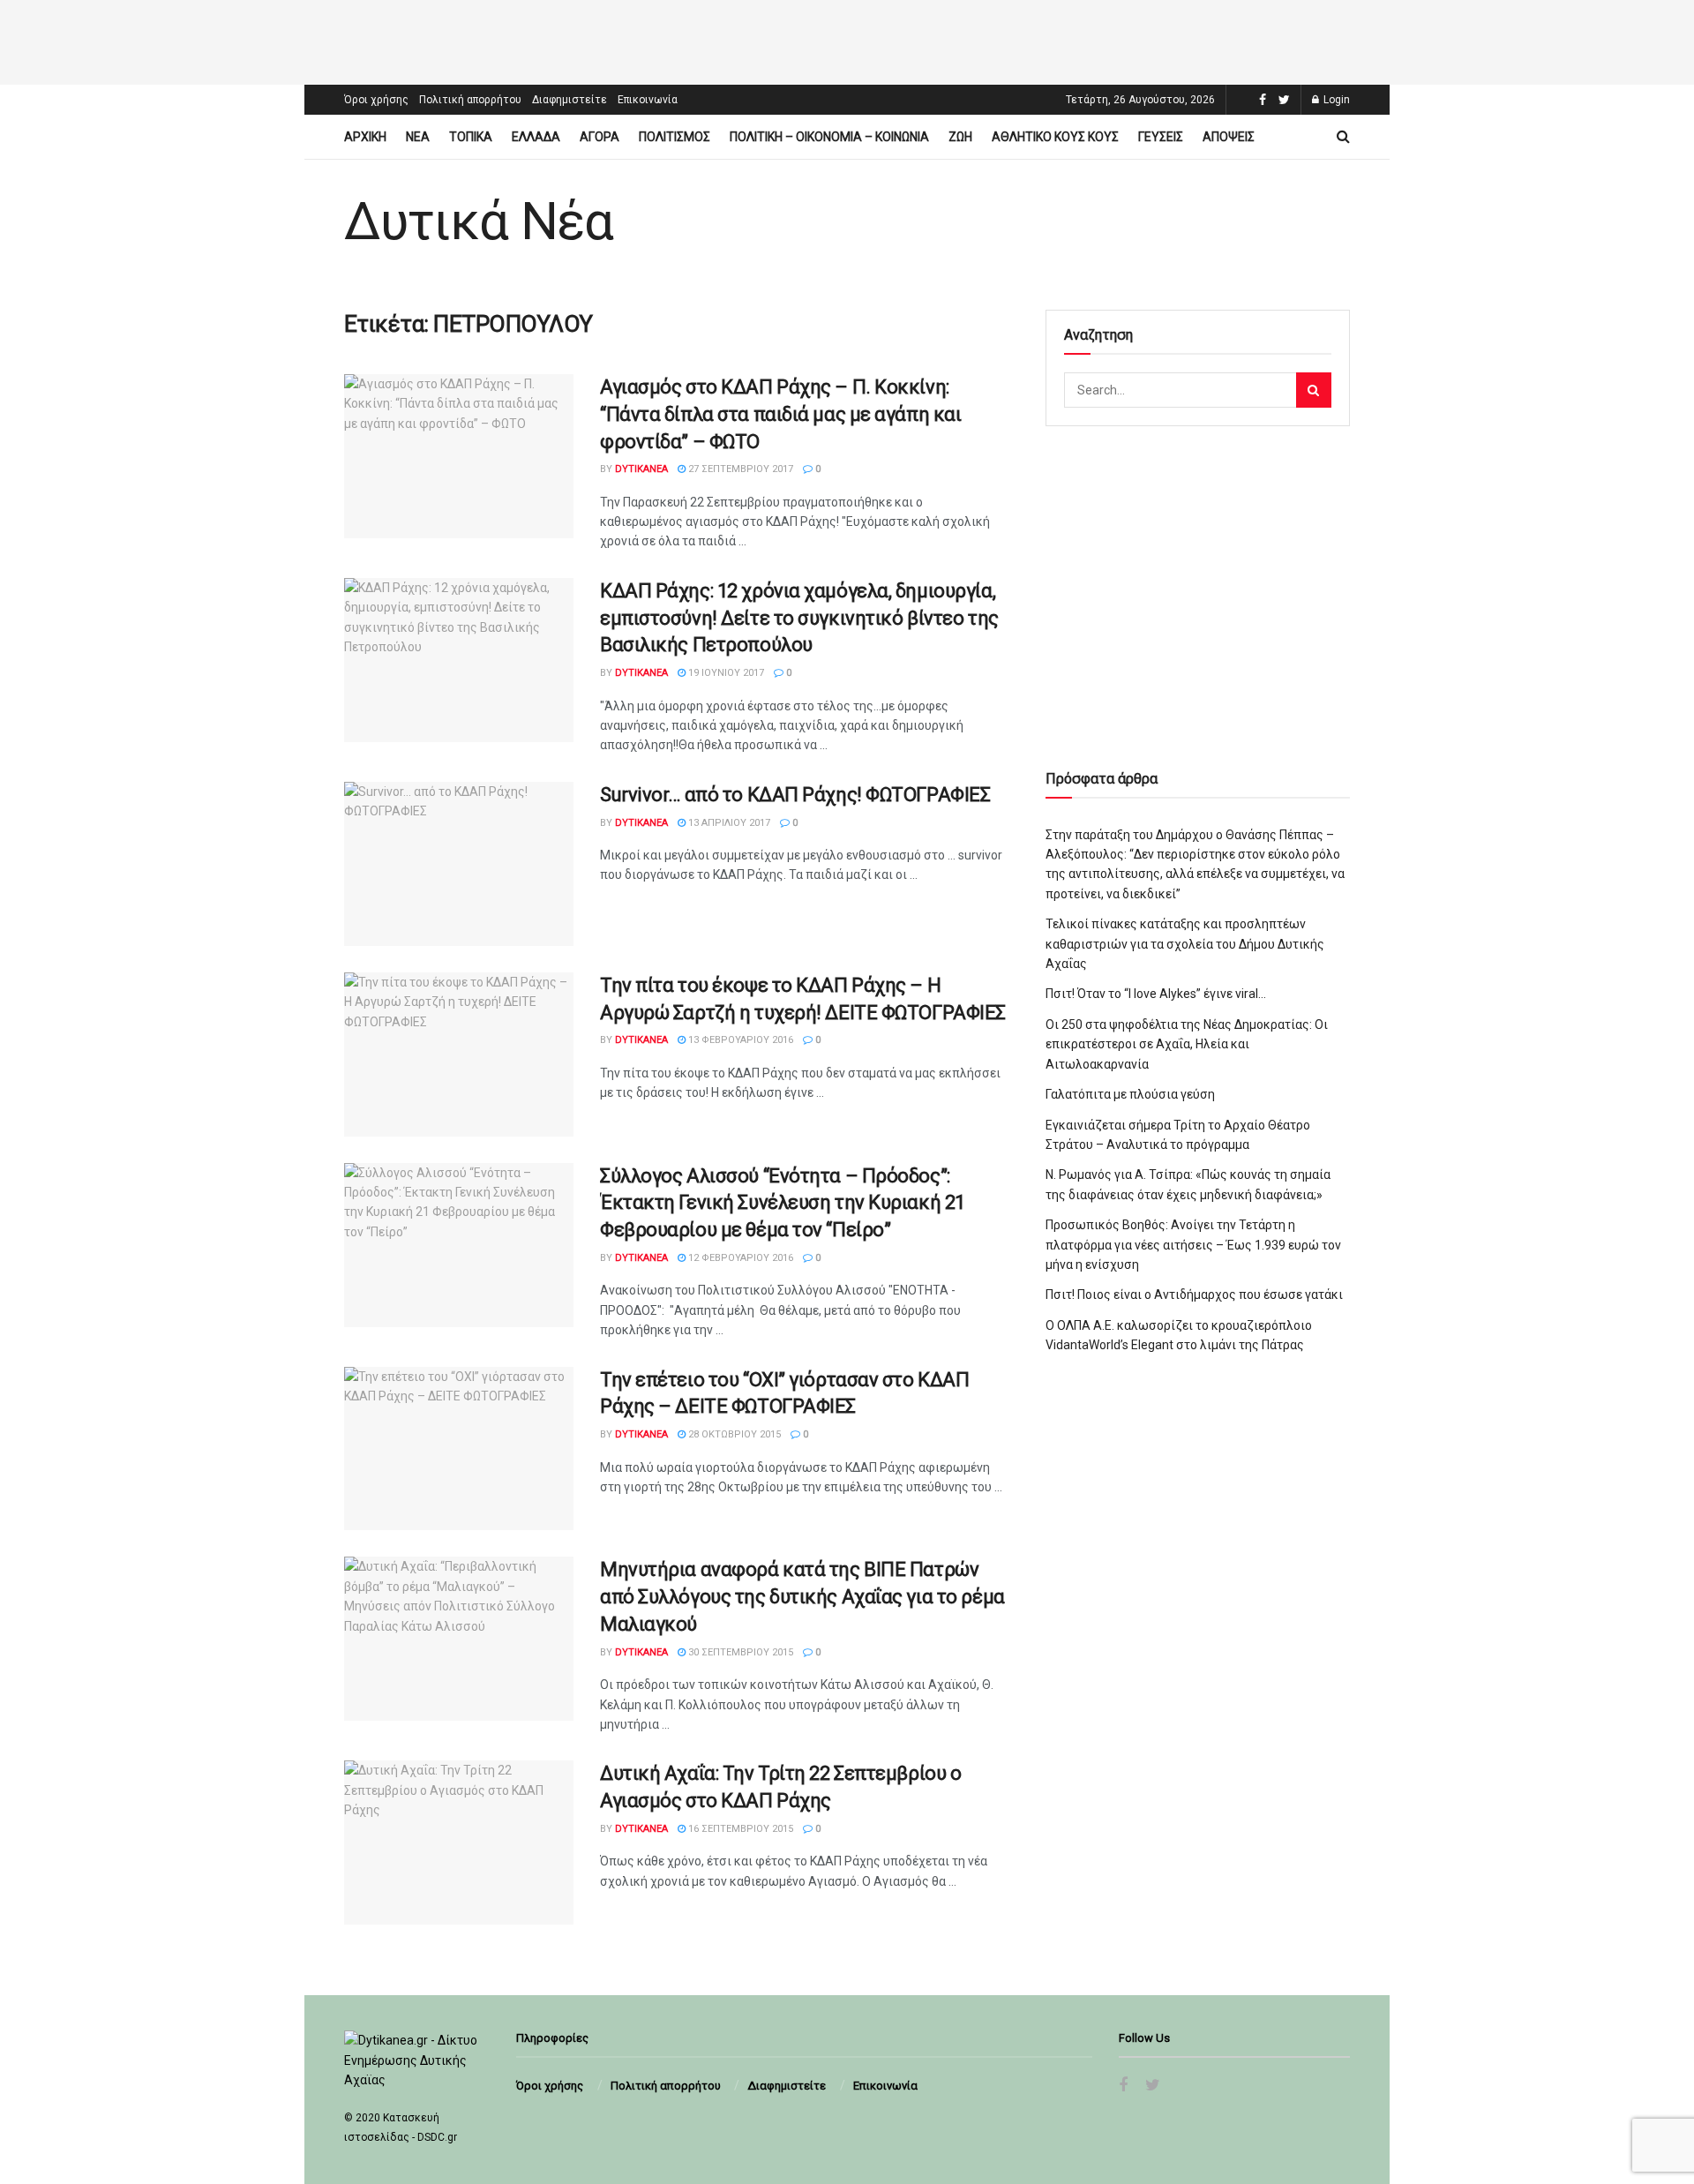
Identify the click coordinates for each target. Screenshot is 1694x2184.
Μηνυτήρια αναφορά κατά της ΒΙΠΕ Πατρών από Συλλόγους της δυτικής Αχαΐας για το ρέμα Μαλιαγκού (802, 1597)
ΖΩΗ (960, 137)
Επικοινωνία (648, 100)
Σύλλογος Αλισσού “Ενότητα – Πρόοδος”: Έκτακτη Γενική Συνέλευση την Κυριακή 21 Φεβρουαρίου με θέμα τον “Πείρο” (783, 1203)
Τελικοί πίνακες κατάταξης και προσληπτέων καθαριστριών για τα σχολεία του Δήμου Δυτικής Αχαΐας (1185, 944)
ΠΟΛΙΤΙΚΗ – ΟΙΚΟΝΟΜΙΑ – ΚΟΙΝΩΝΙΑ (829, 137)
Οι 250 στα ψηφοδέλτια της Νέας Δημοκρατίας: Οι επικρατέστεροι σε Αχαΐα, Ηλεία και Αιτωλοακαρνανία (1187, 1044)
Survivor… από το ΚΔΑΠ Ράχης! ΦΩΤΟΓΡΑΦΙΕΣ (795, 795)
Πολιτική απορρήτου (470, 100)
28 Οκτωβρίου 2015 (733, 1434)
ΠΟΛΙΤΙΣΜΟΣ (675, 137)
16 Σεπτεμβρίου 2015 (739, 1829)
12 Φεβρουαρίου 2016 (739, 1258)
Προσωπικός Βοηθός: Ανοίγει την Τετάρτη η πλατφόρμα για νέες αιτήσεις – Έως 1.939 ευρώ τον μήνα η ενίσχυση (1193, 1245)
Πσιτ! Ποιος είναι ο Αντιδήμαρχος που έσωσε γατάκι (1194, 1295)
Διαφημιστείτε (570, 100)
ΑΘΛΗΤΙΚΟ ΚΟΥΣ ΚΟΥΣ (1055, 137)
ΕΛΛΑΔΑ (536, 137)
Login (1335, 100)
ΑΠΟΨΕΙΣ (1229, 137)
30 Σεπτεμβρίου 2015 (739, 1652)
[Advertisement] (847, 40)
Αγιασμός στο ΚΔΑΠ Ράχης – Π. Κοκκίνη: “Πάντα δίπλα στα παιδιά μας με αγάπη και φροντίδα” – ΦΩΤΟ (780, 414)
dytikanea (641, 469)
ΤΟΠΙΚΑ (471, 137)
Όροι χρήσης (376, 100)
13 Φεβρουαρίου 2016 (739, 1040)
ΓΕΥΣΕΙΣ (1161, 137)
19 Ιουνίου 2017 (725, 673)
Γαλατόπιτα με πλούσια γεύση (1130, 1094)
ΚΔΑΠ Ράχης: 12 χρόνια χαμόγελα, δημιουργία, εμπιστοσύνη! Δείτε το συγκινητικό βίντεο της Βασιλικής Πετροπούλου (799, 618)
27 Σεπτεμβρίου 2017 (739, 469)
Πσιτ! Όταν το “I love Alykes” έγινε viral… (1156, 994)
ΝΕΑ (418, 137)
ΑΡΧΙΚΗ (365, 137)
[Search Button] (1314, 390)
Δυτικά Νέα (479, 221)
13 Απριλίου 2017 (728, 823)
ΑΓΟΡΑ (600, 137)
